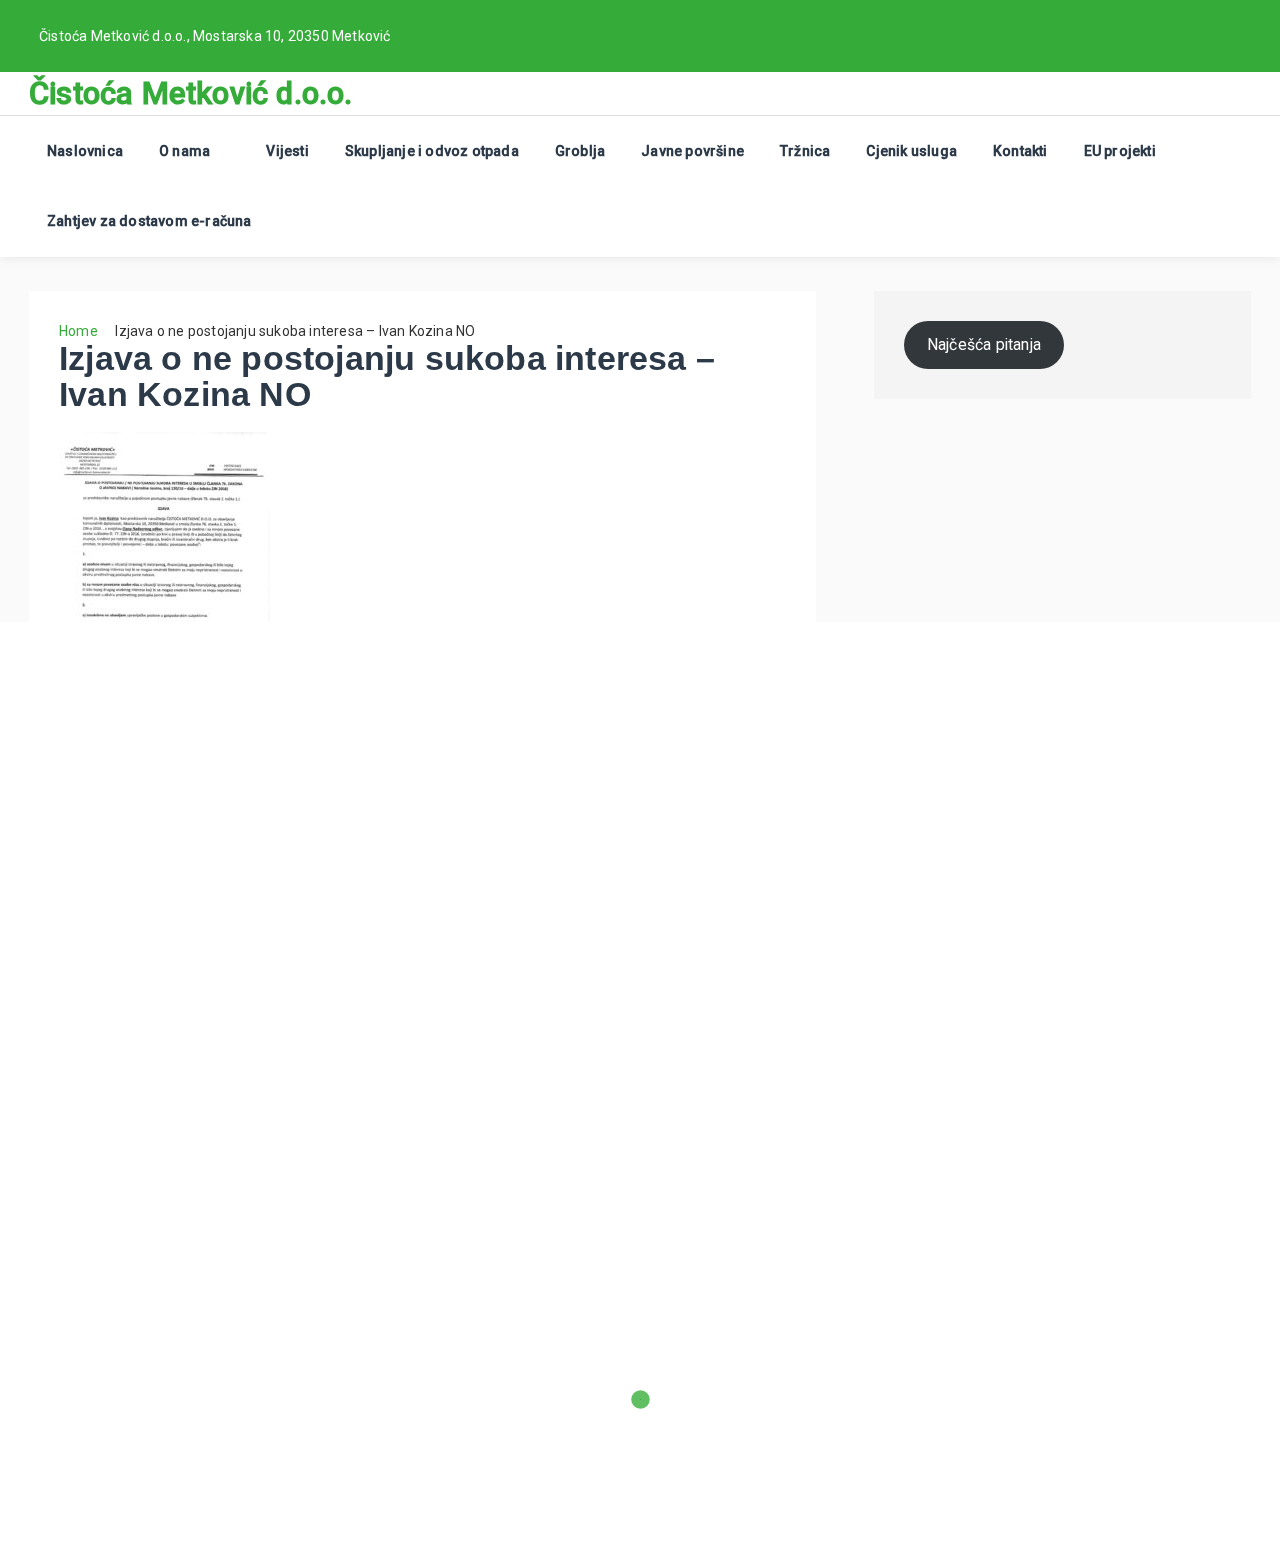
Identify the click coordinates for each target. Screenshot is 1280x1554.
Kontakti (1020, 151)
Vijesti (287, 151)
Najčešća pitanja (984, 344)
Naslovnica (85, 151)
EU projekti (1120, 151)
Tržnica (805, 151)
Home (78, 331)
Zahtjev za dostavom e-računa (149, 221)
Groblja (580, 151)
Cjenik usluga (911, 151)
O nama (184, 151)
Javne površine (692, 151)
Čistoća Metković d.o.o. (191, 94)
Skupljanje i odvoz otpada (432, 151)
